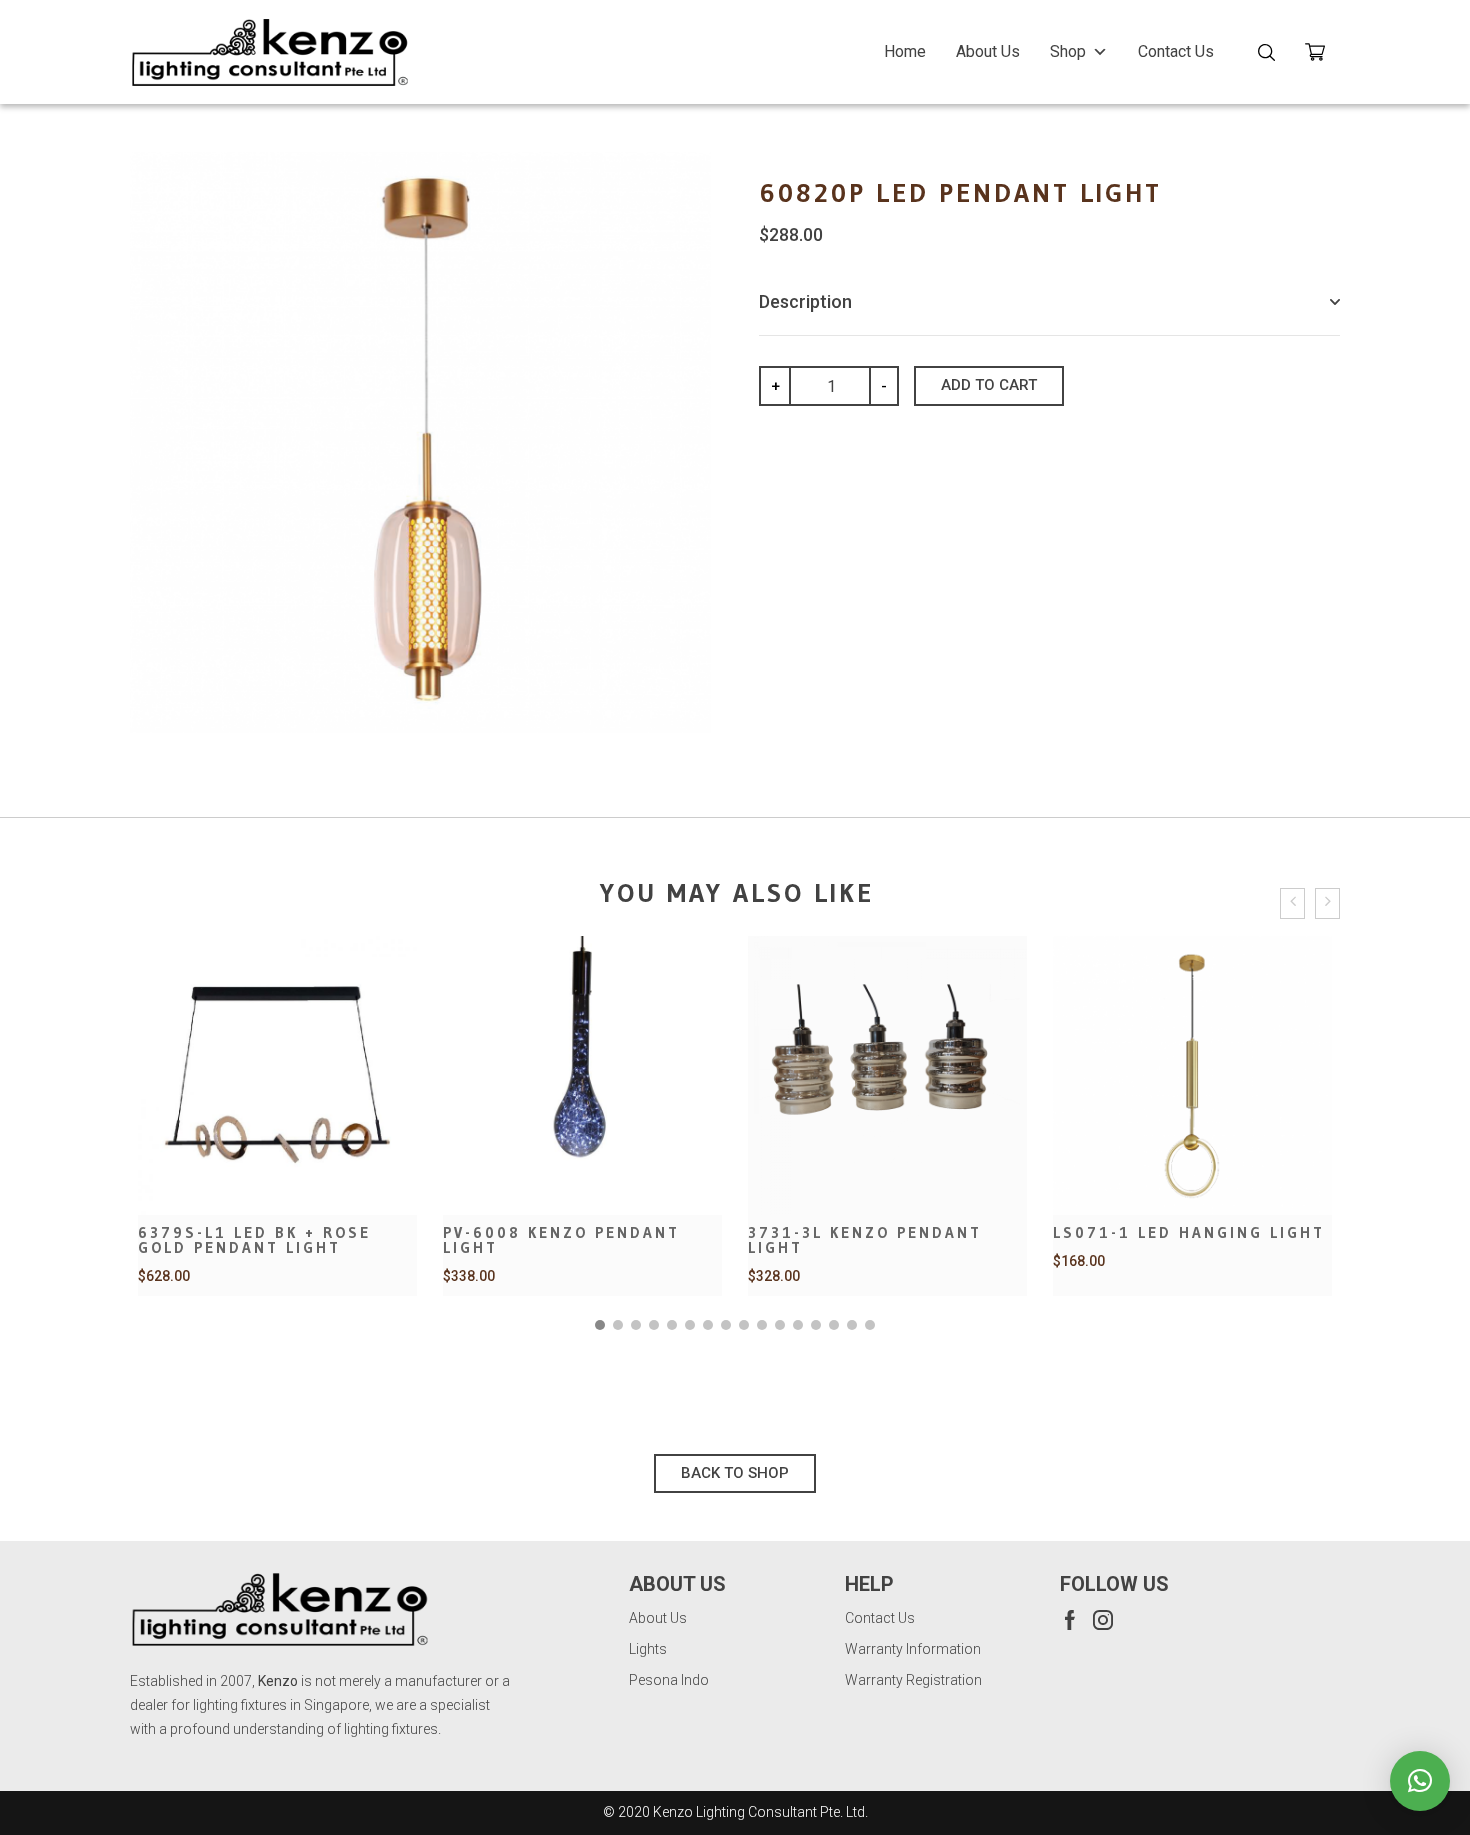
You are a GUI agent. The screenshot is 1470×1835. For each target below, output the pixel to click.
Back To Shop (735, 1473)
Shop (1068, 51)
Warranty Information (913, 1649)
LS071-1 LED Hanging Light (1189, 1232)
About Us (988, 51)
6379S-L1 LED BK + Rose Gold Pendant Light (254, 1240)
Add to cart (989, 385)
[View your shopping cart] (1322, 55)
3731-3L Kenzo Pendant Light (865, 1240)
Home (905, 51)
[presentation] (1292, 903)
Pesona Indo (669, 1680)
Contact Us (1176, 51)
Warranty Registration (913, 1680)
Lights (648, 1649)
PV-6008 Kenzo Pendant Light (561, 1240)
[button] (600, 1325)
